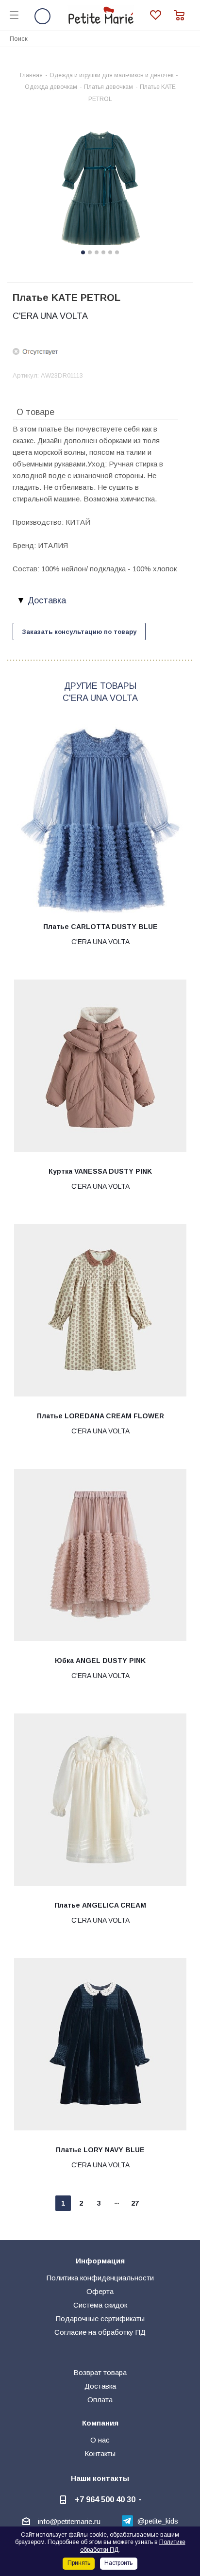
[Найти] (187, 38)
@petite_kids (158, 2521)
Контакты (100, 2453)
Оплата (100, 2400)
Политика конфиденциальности (100, 2278)
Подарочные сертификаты (100, 2318)
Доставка (100, 2386)
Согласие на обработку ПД (100, 2332)
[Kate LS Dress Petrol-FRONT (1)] (100, 189)
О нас (100, 2440)
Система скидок (100, 2305)
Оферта (100, 2291)
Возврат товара (100, 2372)
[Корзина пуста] (182, 15)
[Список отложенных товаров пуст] (162, 15)
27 (135, 2203)
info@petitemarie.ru (69, 2521)
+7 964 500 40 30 (105, 2499)
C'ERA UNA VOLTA (50, 316)
